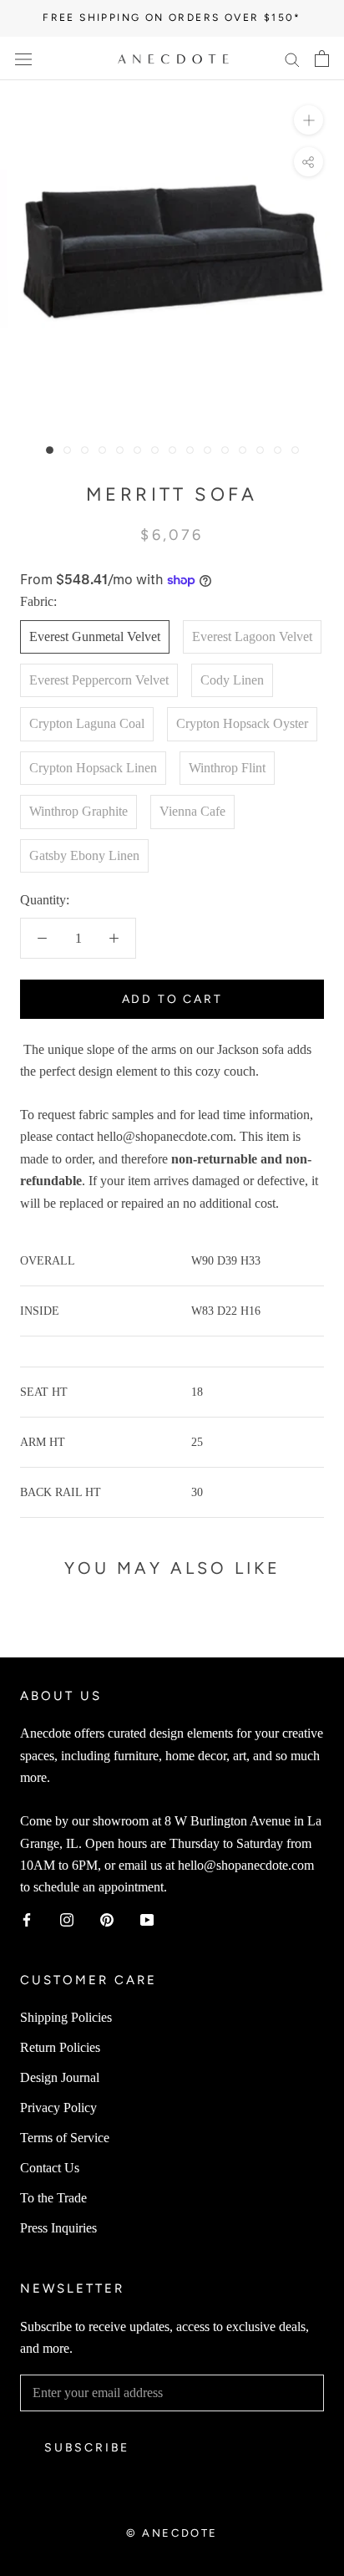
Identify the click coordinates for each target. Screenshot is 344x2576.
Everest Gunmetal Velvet (95, 636)
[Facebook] (27, 1919)
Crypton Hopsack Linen (93, 768)
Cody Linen (232, 680)
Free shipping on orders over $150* (172, 18)
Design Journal (60, 2077)
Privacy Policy (58, 2108)
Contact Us (50, 2168)
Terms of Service (65, 2138)
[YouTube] (147, 1919)
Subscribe (87, 2448)
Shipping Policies (66, 2017)
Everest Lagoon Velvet (252, 636)
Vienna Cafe (192, 811)
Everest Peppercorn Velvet (99, 680)
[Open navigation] (23, 59)
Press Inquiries (58, 2228)
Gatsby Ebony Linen (84, 855)
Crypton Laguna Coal (87, 723)
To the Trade (53, 2198)
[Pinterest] (107, 1919)
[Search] (292, 59)
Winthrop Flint (227, 768)
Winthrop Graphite (78, 811)
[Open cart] (322, 59)
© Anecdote (172, 2533)
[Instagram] (67, 1919)
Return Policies (60, 2047)
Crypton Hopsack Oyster (242, 723)
